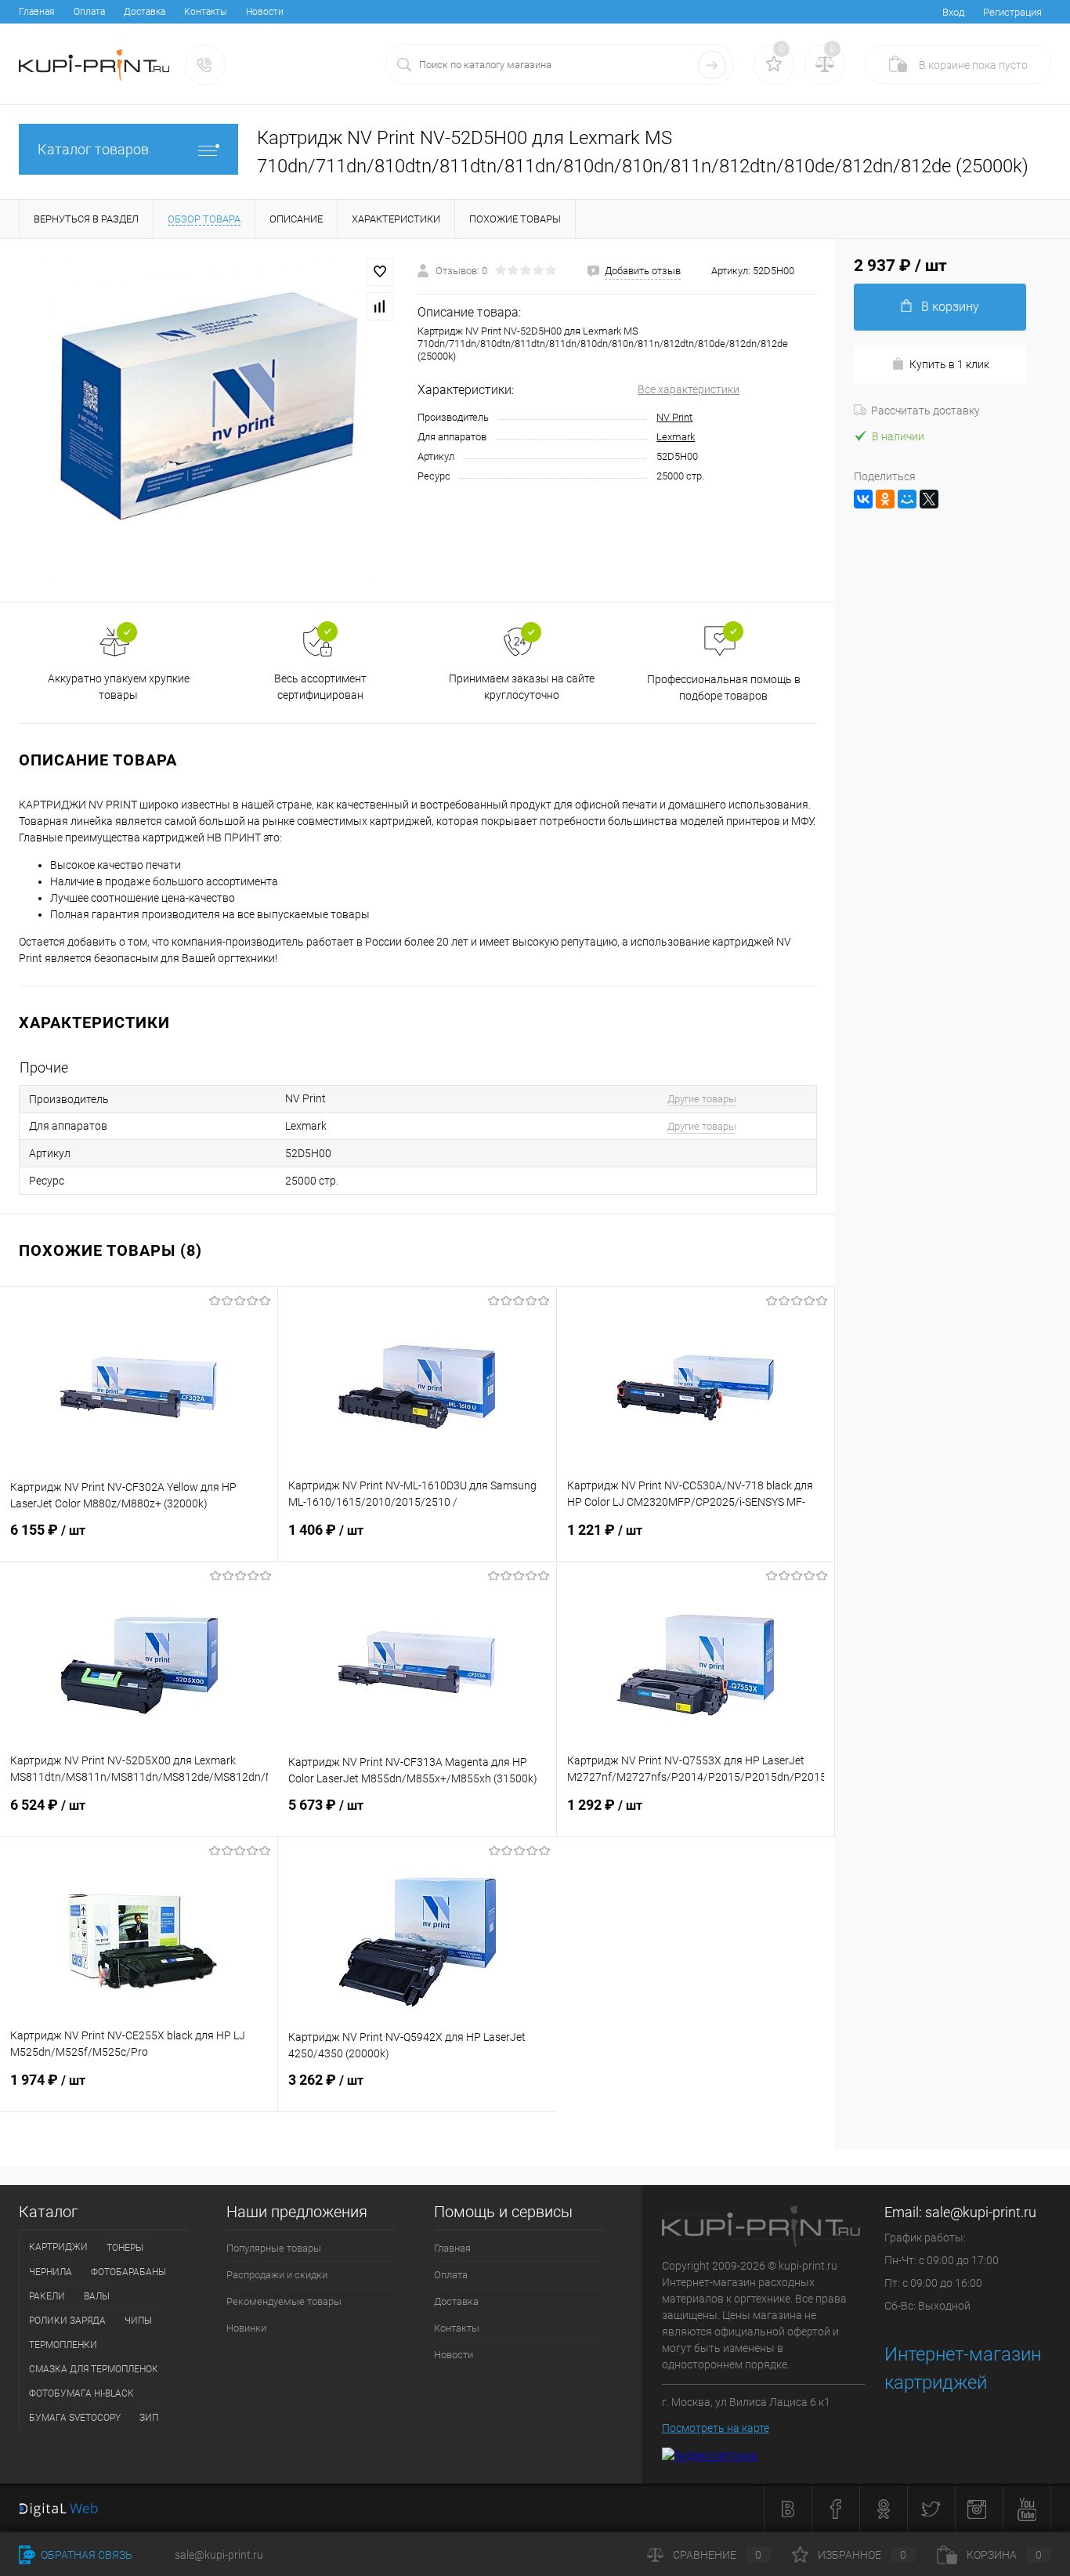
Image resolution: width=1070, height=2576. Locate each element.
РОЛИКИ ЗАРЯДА (67, 2321)
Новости (265, 12)
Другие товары (702, 1099)
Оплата (89, 12)
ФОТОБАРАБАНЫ (128, 2272)
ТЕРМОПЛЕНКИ (63, 2345)
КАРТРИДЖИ (58, 2247)
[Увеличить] (209, 420)
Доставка (145, 12)
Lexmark (676, 437)
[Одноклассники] (885, 499)
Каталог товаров (93, 149)
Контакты (206, 12)
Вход (953, 12)
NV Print (674, 417)
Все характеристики (689, 389)
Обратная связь (85, 2555)
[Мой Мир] (907, 499)
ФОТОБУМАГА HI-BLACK (81, 2393)
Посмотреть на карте (716, 2428)
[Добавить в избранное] (380, 272)
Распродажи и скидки (277, 2275)
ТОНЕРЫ (125, 2248)
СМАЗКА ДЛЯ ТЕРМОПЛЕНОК (94, 2369)
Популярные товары (274, 2248)
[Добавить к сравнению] (380, 306)
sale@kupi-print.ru (981, 2212)
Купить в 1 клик (949, 364)
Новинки (246, 2328)
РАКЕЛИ (47, 2296)
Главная (37, 12)
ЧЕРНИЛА (51, 2272)
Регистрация (1012, 12)
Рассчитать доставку (925, 411)
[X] (929, 499)
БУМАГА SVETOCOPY (75, 2418)
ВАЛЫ (97, 2296)
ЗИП (149, 2418)
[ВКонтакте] (863, 499)
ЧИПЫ (138, 2321)
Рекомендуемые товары (284, 2301)
